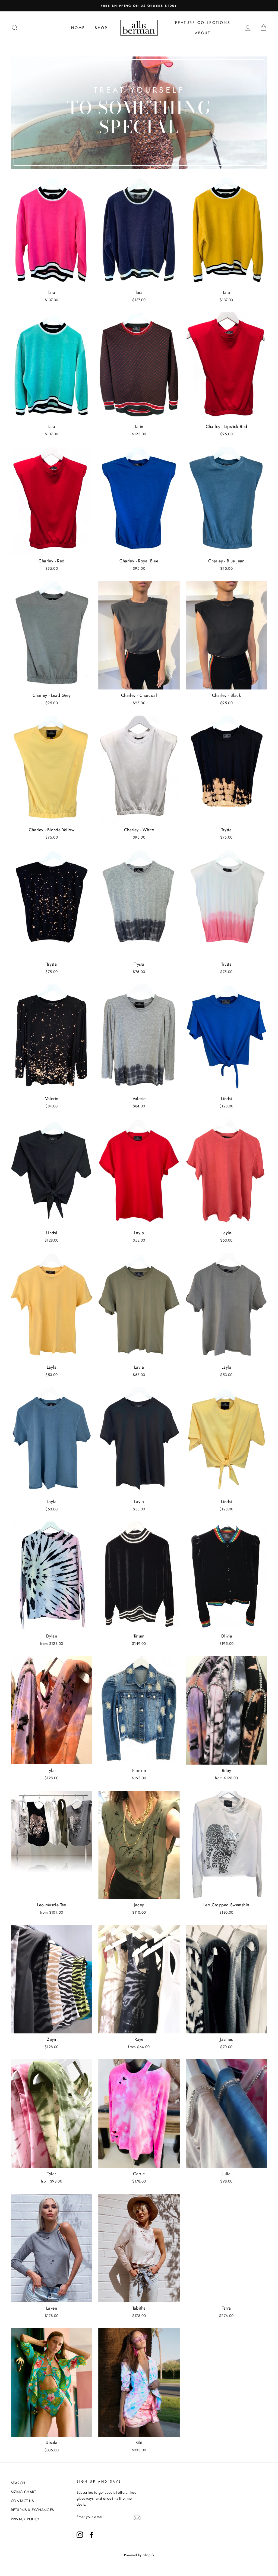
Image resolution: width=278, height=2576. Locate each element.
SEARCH (18, 2483)
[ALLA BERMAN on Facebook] (91, 2535)
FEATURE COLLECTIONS (203, 23)
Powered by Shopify (139, 2555)
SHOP (101, 28)
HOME (78, 28)
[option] (139, 6)
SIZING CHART (23, 2492)
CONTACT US (22, 2501)
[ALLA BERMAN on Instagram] (80, 2535)
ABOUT (203, 33)
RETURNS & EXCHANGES (32, 2510)
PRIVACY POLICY (25, 2519)
